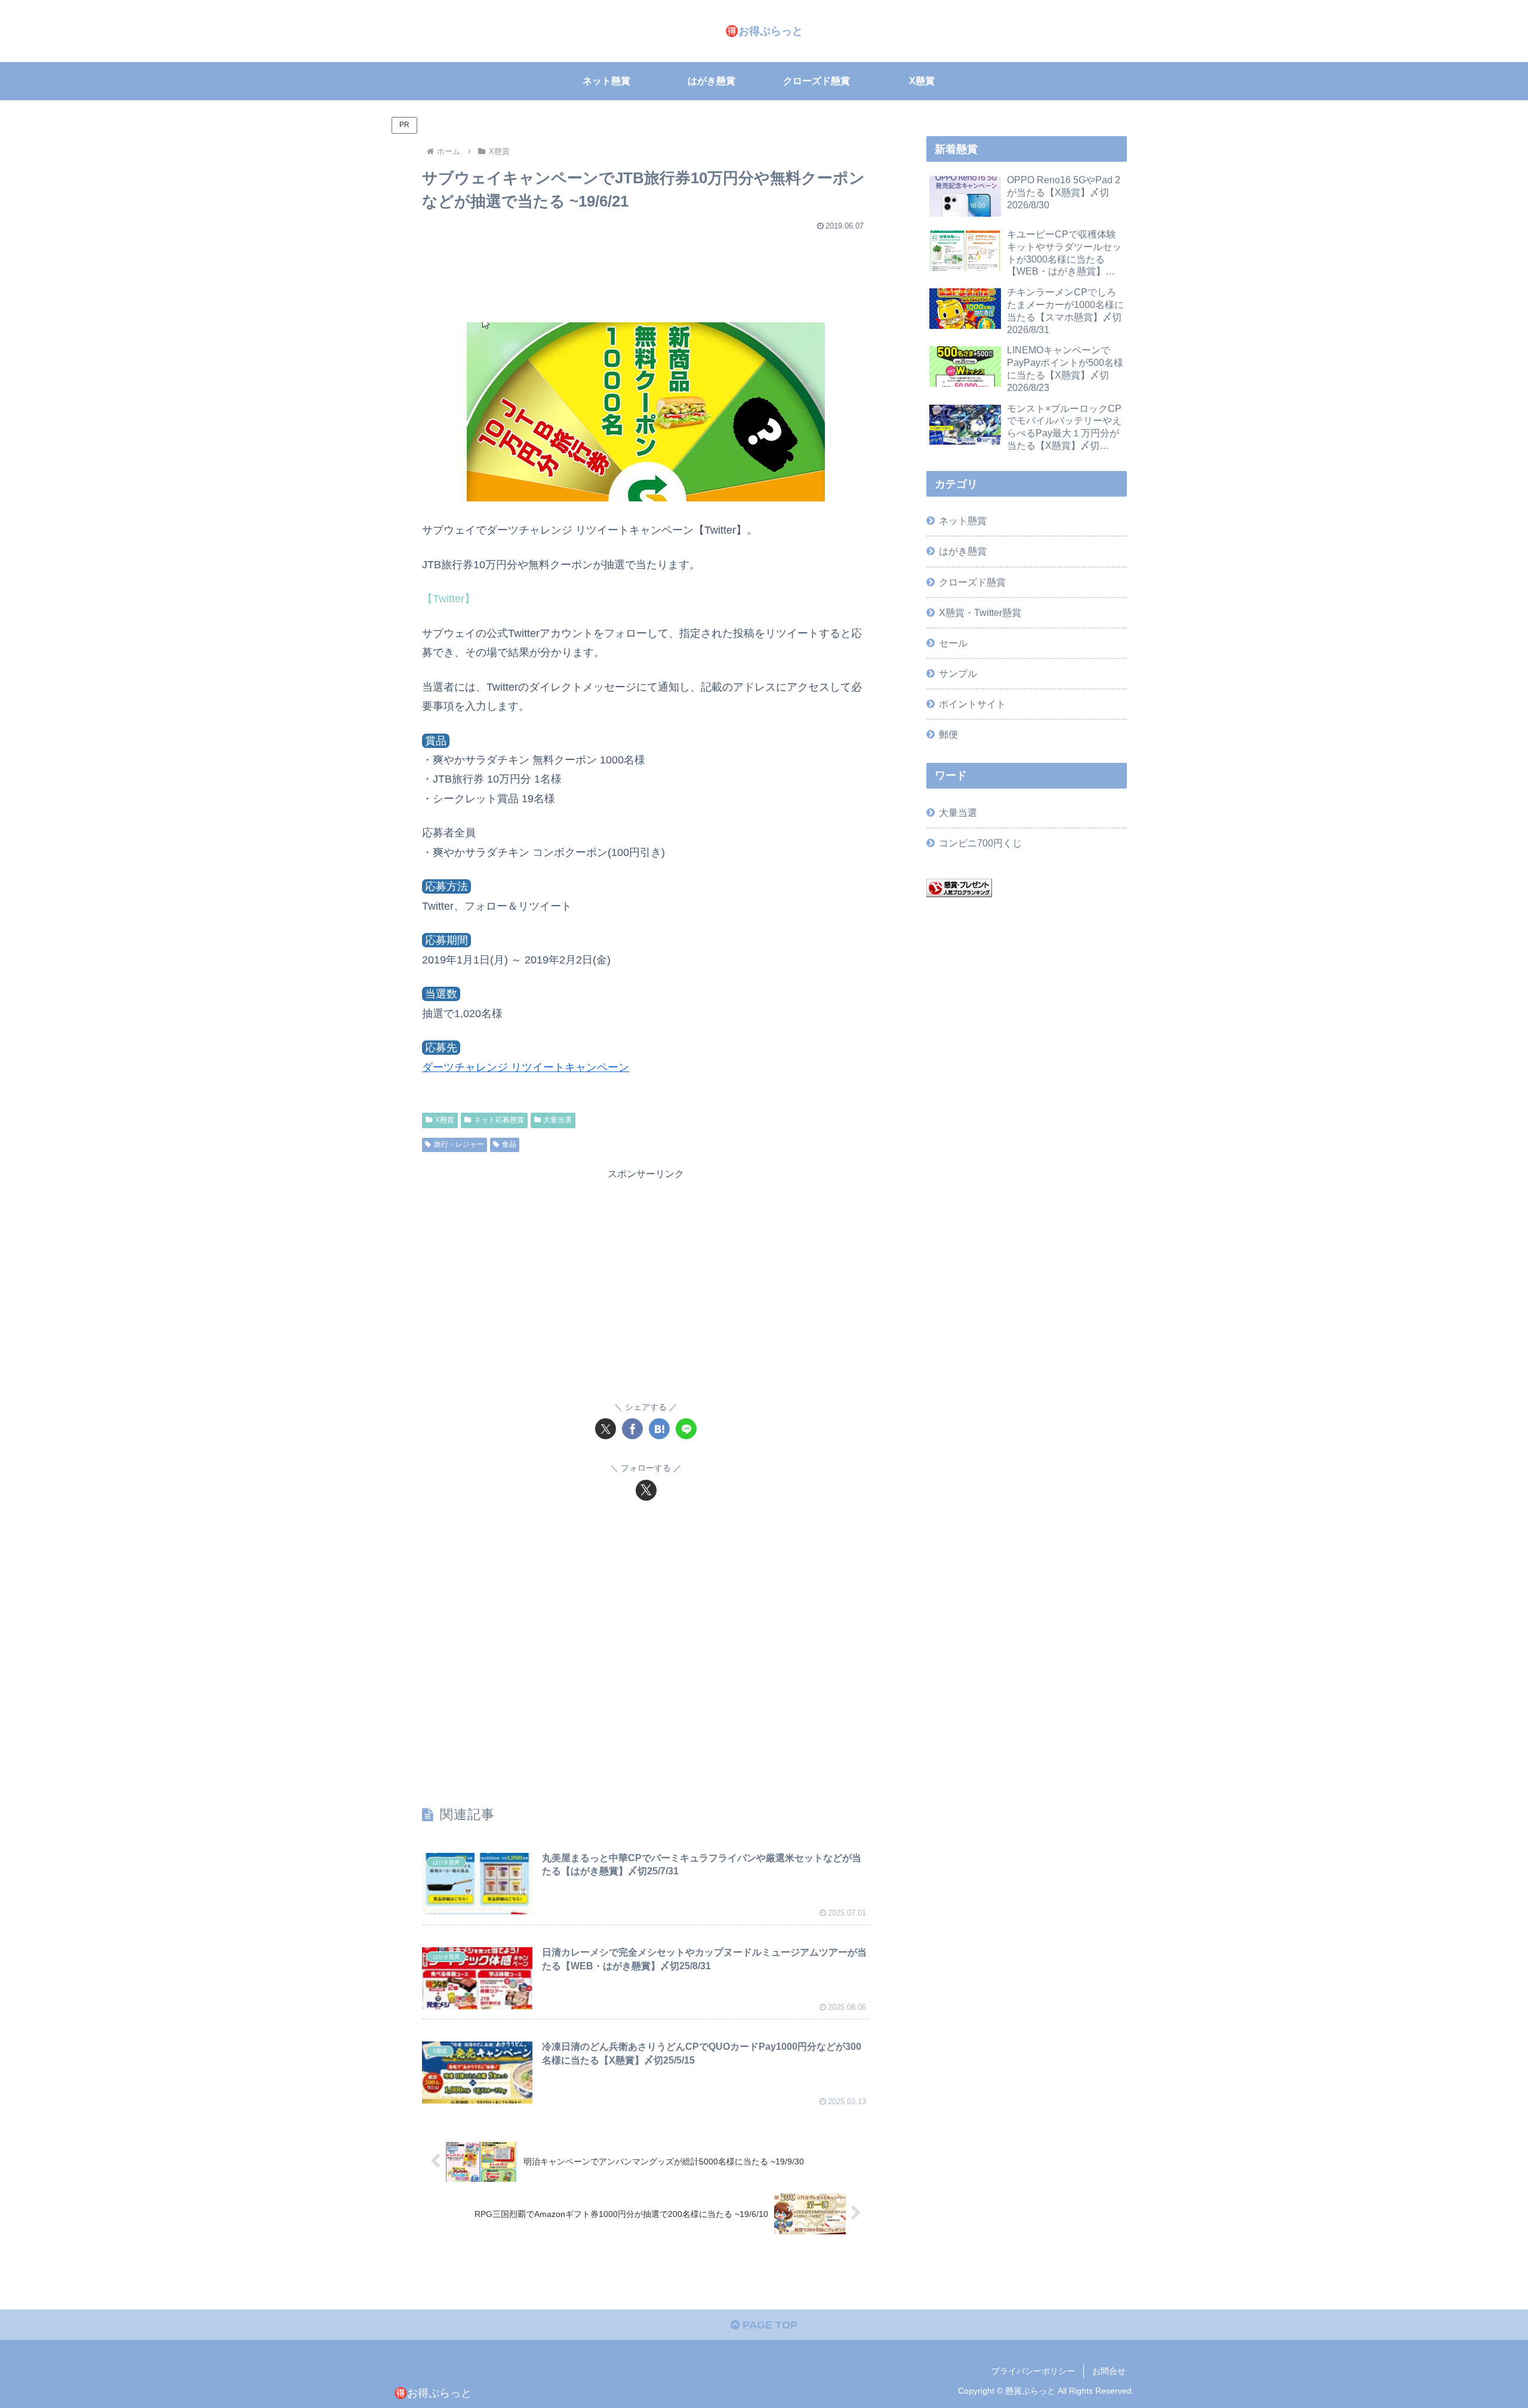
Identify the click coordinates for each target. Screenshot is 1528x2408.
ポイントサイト (972, 704)
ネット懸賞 (963, 521)
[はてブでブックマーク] (659, 1429)
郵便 (948, 734)
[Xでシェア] (606, 1429)
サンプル (958, 673)
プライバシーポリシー (1033, 2371)
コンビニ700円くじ (980, 843)
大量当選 (557, 1120)
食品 (509, 1144)
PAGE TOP (768, 2325)
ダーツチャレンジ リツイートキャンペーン (526, 1067)
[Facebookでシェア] (632, 1429)
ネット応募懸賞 (499, 1120)
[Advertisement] (646, 271)
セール (953, 643)
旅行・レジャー (459, 1144)
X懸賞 (445, 1120)
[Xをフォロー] (646, 1490)
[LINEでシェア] (686, 1429)
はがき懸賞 (963, 551)
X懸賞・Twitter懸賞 (980, 612)
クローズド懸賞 (972, 582)
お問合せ (1109, 2371)
